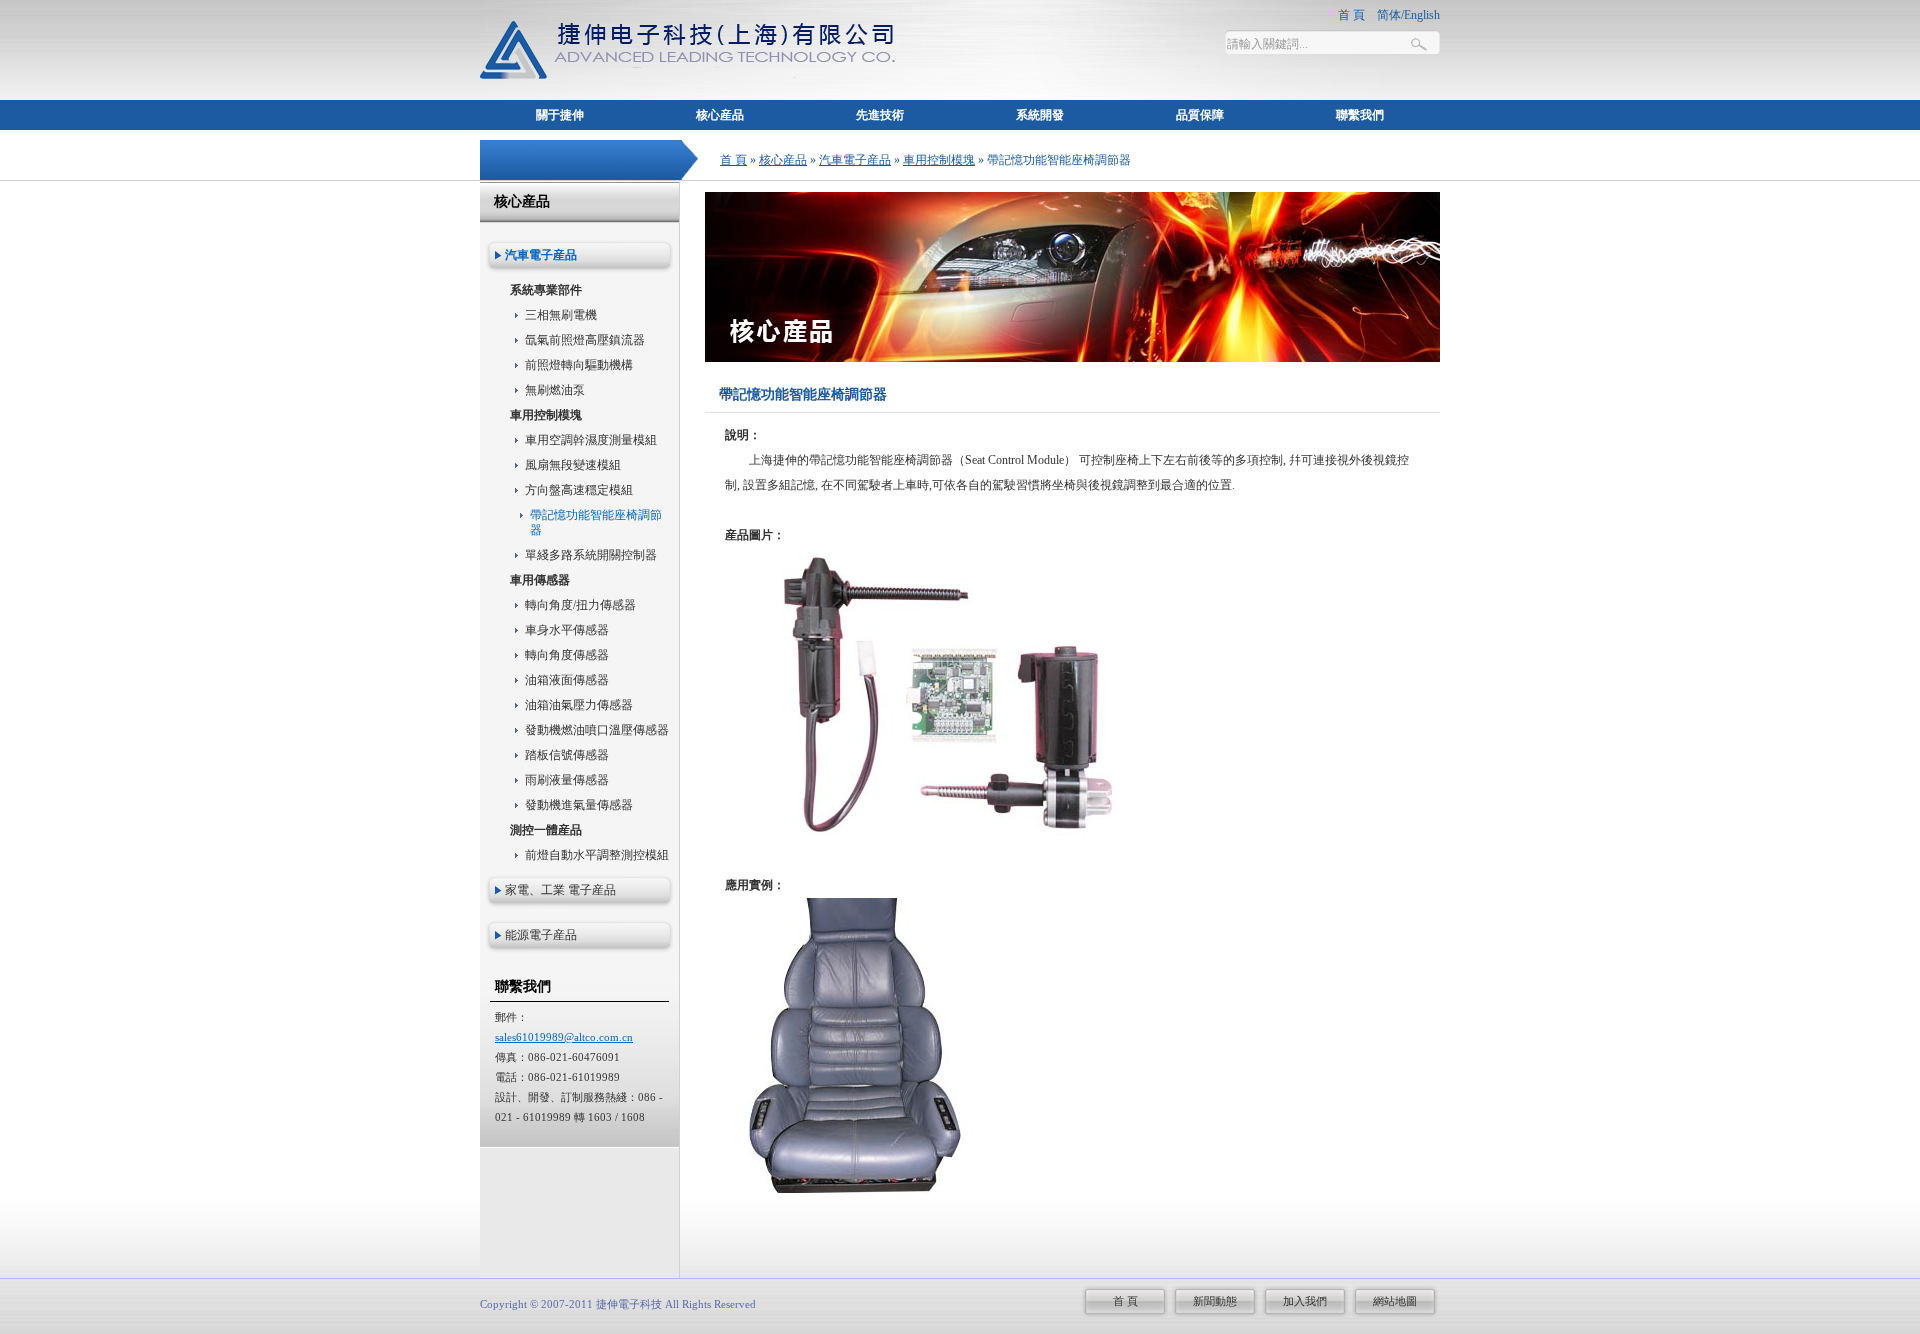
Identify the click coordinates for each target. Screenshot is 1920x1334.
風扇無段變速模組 (573, 465)
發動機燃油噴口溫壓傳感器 (597, 730)
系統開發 (1040, 115)
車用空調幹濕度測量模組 (591, 440)
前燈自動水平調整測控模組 (597, 855)
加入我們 (1305, 1301)
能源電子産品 (541, 935)
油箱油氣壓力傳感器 (579, 705)
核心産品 (720, 115)
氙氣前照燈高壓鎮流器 (585, 340)
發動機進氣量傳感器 (579, 805)
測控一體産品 (546, 830)
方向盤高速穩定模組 (579, 490)
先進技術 (880, 115)
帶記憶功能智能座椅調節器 (596, 522)
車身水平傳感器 (567, 630)
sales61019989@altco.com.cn (564, 1037)
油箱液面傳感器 (567, 680)
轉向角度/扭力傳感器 (580, 605)
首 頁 (733, 160)
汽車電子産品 (855, 160)
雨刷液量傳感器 (567, 780)
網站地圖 (1395, 1301)
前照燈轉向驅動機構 (579, 365)
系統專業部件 (546, 290)
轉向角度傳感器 (567, 655)
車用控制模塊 (939, 160)
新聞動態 (1215, 1301)
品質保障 (1200, 115)
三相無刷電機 (561, 315)
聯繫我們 (1360, 115)
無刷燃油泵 (555, 390)
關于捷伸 (560, 115)
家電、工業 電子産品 (560, 890)
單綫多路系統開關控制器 (591, 555)
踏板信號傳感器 (567, 755)
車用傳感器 (540, 580)
